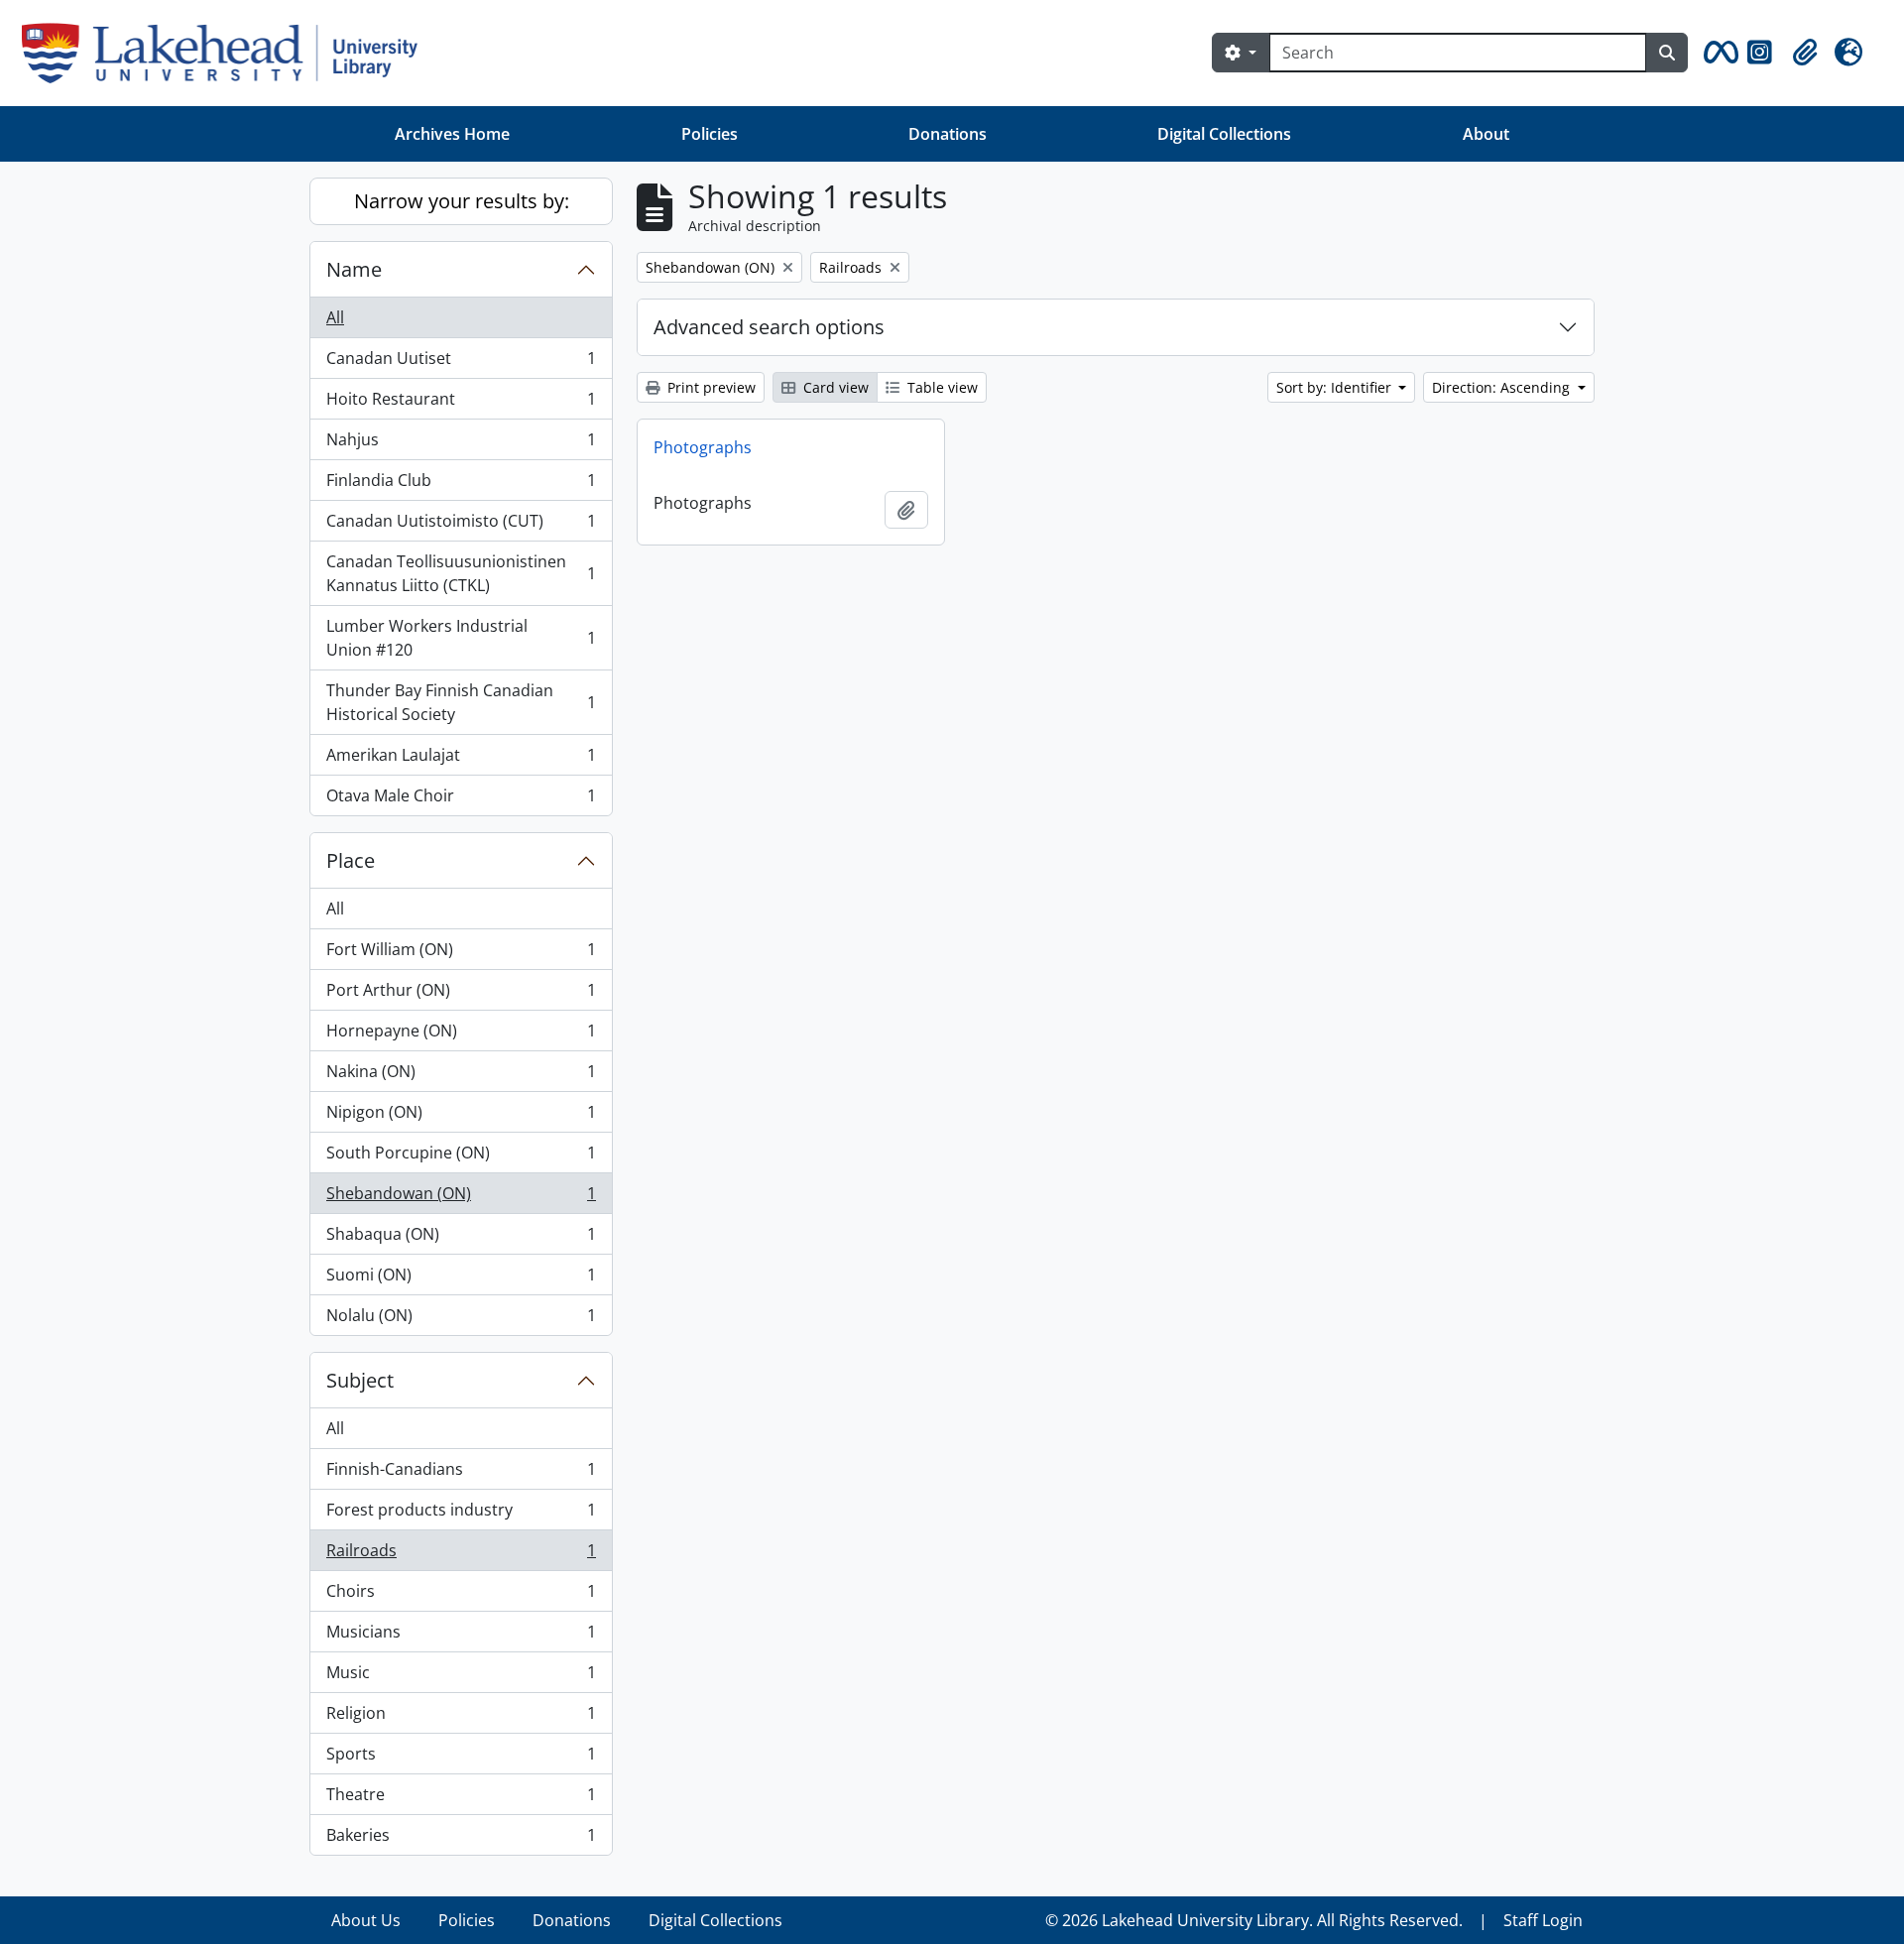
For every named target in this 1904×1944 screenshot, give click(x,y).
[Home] (228, 53)
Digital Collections (1224, 134)
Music (461, 1677)
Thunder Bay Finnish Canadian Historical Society (461, 702)
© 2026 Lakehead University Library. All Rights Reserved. (1254, 1920)
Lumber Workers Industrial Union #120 (461, 638)
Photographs (703, 447)
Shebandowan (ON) (461, 1198)
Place (351, 860)
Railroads (461, 1555)
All (335, 317)
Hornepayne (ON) (461, 1035)
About (1486, 134)
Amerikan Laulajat (461, 760)
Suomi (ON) (461, 1279)
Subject (360, 1380)
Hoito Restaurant (461, 404)
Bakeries (461, 1839)
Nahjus (461, 444)
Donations (948, 134)
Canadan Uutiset (461, 363)
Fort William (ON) (461, 954)
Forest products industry (461, 1515)
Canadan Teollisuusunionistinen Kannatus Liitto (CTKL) (461, 573)
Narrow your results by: (462, 201)
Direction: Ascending (1503, 387)
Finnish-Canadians (461, 1474)
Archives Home (452, 134)
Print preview (710, 387)
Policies (710, 134)
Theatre (461, 1799)
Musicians (461, 1637)
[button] (1718, 53)
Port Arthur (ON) (461, 995)
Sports (461, 1759)
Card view (834, 387)
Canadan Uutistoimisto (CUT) (461, 526)
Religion (461, 1718)
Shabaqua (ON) (461, 1239)
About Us (366, 1920)
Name (354, 269)
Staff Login (1543, 1920)
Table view (941, 387)
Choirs (461, 1596)
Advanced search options (769, 327)
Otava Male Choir (461, 800)
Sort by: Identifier (1336, 387)
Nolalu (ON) (461, 1320)
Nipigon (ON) (461, 1117)
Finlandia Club (461, 485)
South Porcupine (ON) (461, 1157)
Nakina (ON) (461, 1076)
